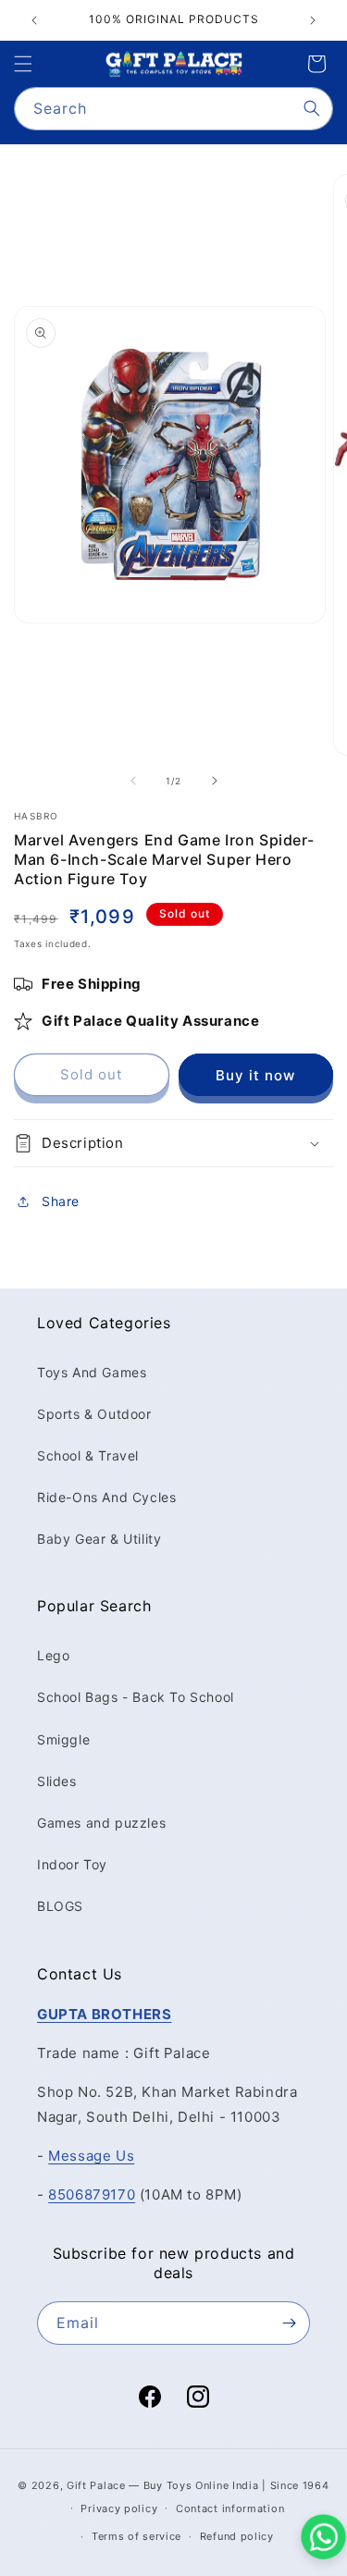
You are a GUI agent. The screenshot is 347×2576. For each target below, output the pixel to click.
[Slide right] (215, 781)
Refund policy (237, 2536)
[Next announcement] (313, 20)
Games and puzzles (101, 1823)
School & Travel (88, 1455)
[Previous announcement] (34, 20)
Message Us (91, 2156)
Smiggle (63, 1739)
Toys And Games (92, 1372)
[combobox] (173, 109)
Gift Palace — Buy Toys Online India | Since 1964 (198, 2485)
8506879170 (92, 2194)
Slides (57, 1781)
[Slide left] (133, 781)
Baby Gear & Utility (99, 1539)
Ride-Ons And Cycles (106, 1497)
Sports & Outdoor (94, 1414)
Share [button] (61, 1201)
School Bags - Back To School (136, 1697)
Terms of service (136, 2536)
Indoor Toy (72, 1864)
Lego (53, 1655)
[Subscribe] (289, 2323)
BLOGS (60, 1906)
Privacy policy (119, 2508)
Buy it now (255, 1075)
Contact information (230, 2508)
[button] (23, 64)
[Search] (312, 108)
